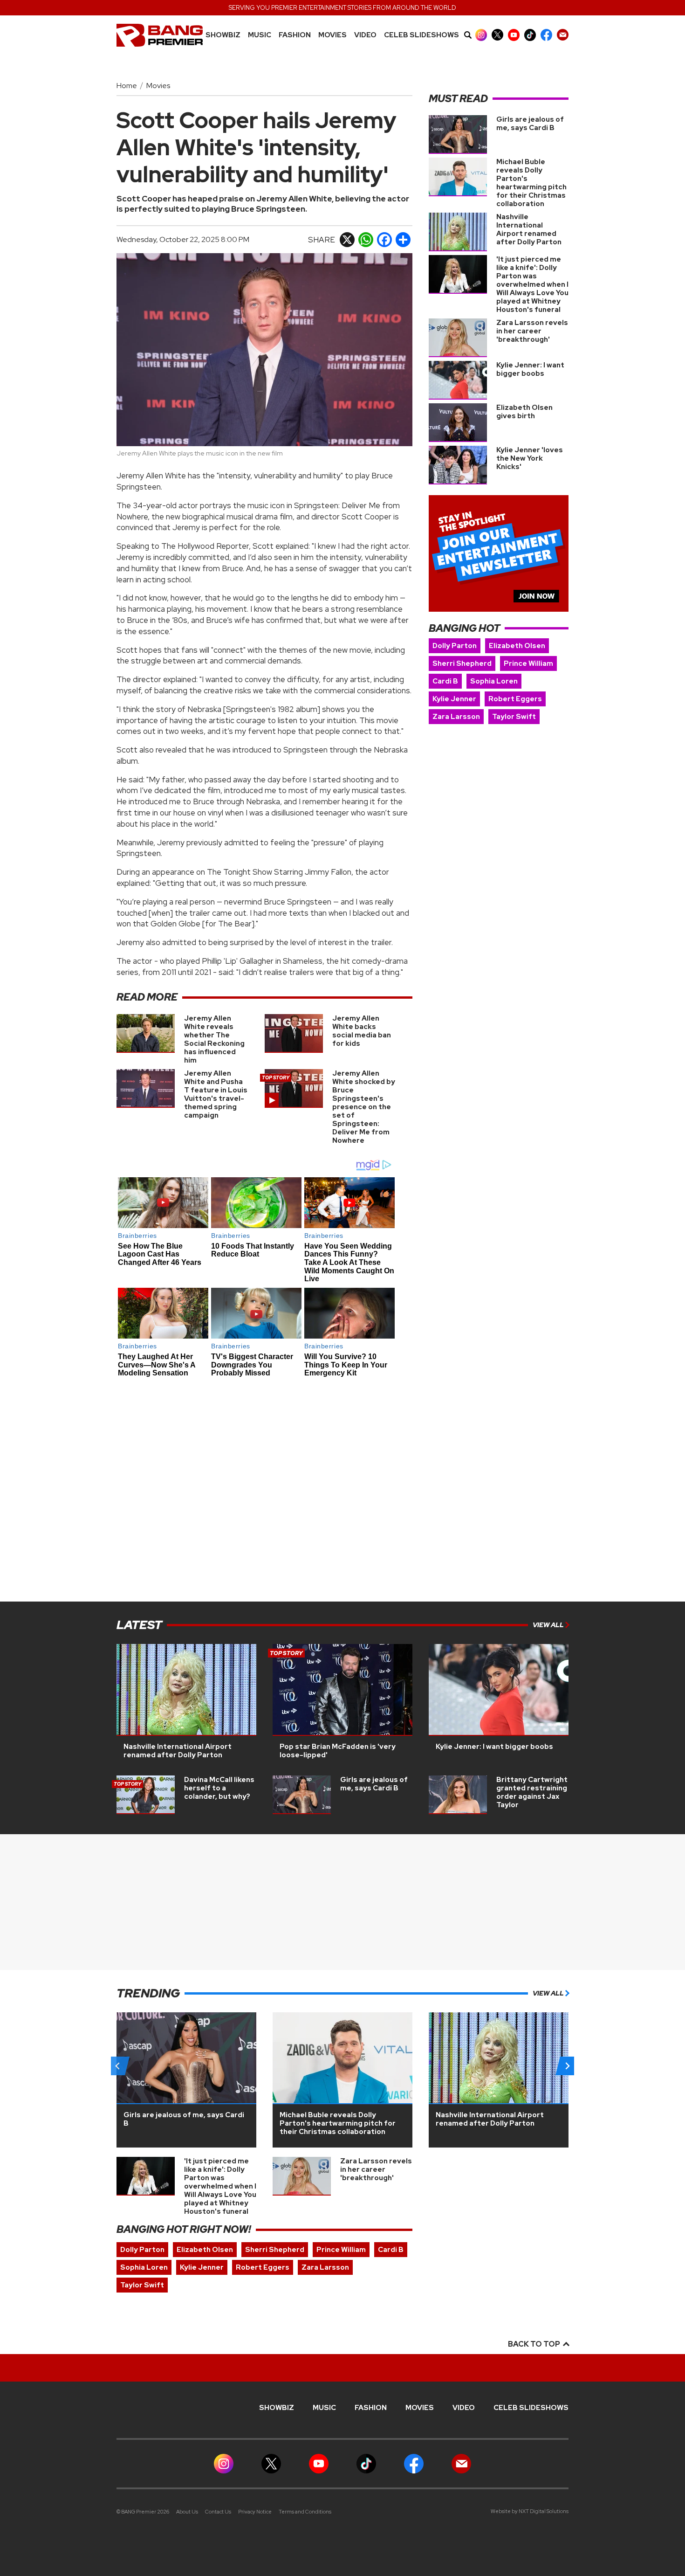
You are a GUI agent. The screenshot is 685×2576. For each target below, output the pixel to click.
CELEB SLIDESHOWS (421, 35)
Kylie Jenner (454, 699)
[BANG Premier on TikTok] (530, 35)
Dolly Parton (455, 646)
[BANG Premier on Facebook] (546, 35)
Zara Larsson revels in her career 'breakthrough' (532, 331)
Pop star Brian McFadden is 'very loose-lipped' (338, 1751)
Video (365, 35)
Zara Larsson (456, 717)
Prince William (528, 663)
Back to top (535, 2344)
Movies (332, 35)
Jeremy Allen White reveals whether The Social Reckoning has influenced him (214, 1039)
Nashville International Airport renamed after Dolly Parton (529, 229)
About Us (187, 2512)
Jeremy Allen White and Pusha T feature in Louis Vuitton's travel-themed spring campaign (216, 1094)
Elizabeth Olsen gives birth (524, 412)
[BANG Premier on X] (497, 35)
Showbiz (223, 35)
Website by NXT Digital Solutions (530, 2511)
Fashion (295, 35)
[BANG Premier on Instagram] (481, 35)
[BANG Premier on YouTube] (514, 35)
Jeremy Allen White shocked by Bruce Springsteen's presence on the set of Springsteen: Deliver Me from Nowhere (364, 1107)
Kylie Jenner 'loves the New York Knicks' (530, 458)
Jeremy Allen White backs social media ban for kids (362, 1031)
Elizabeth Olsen (517, 646)
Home (127, 86)
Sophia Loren (494, 681)
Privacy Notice (255, 2512)
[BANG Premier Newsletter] (563, 35)
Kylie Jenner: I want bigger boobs (530, 369)
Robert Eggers (515, 699)
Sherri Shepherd (462, 663)
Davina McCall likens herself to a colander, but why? (219, 1788)
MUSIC (260, 35)
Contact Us (218, 2512)
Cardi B (445, 681)
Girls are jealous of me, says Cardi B (530, 124)
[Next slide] (567, 2066)
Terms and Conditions (305, 2512)
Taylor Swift (514, 717)
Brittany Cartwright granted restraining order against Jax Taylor (532, 1792)
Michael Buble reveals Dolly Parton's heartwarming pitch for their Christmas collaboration (531, 183)
